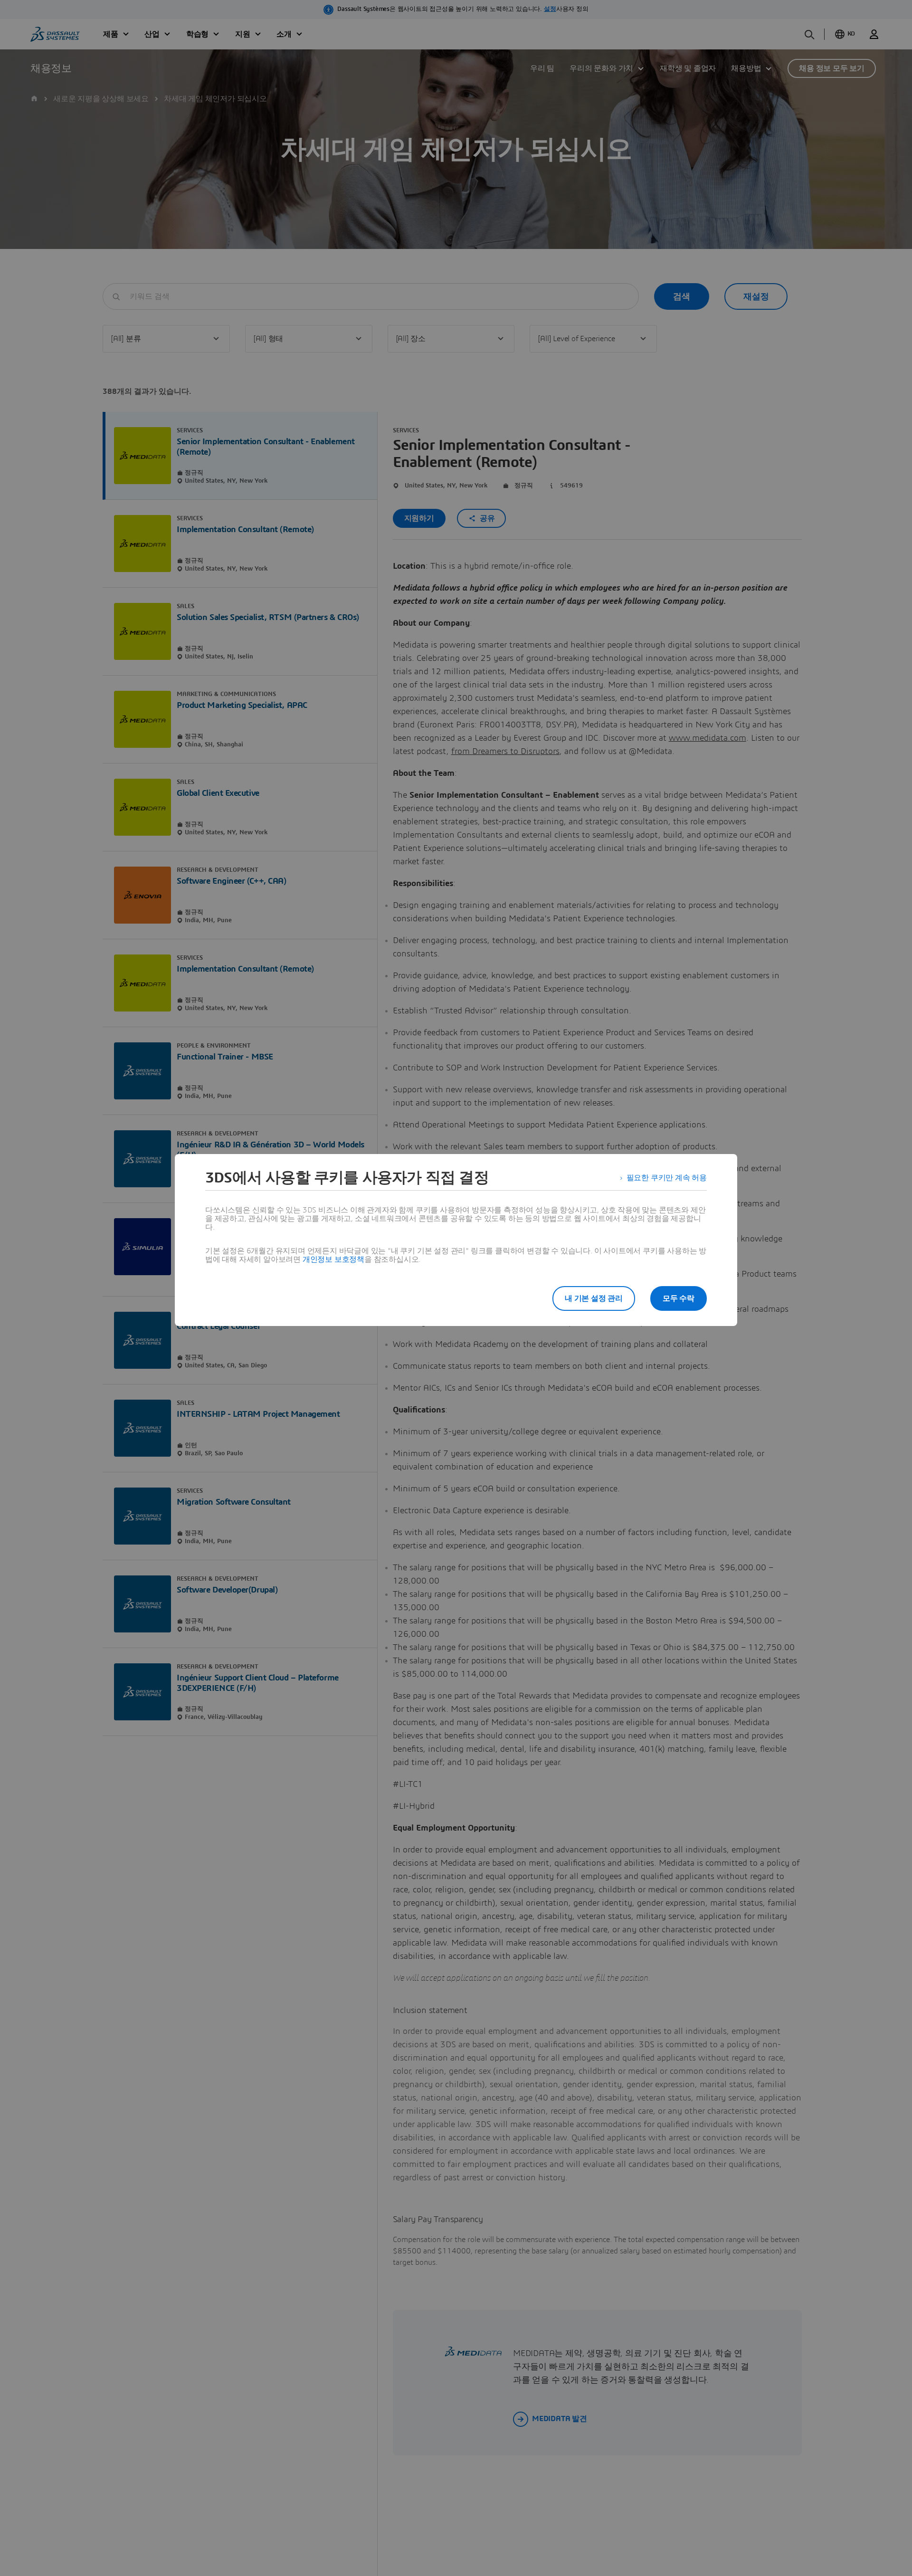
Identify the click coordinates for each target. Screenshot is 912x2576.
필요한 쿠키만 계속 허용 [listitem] (667, 1178)
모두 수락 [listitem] (679, 1298)
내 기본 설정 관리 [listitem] (594, 1298)
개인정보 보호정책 (333, 1259)
